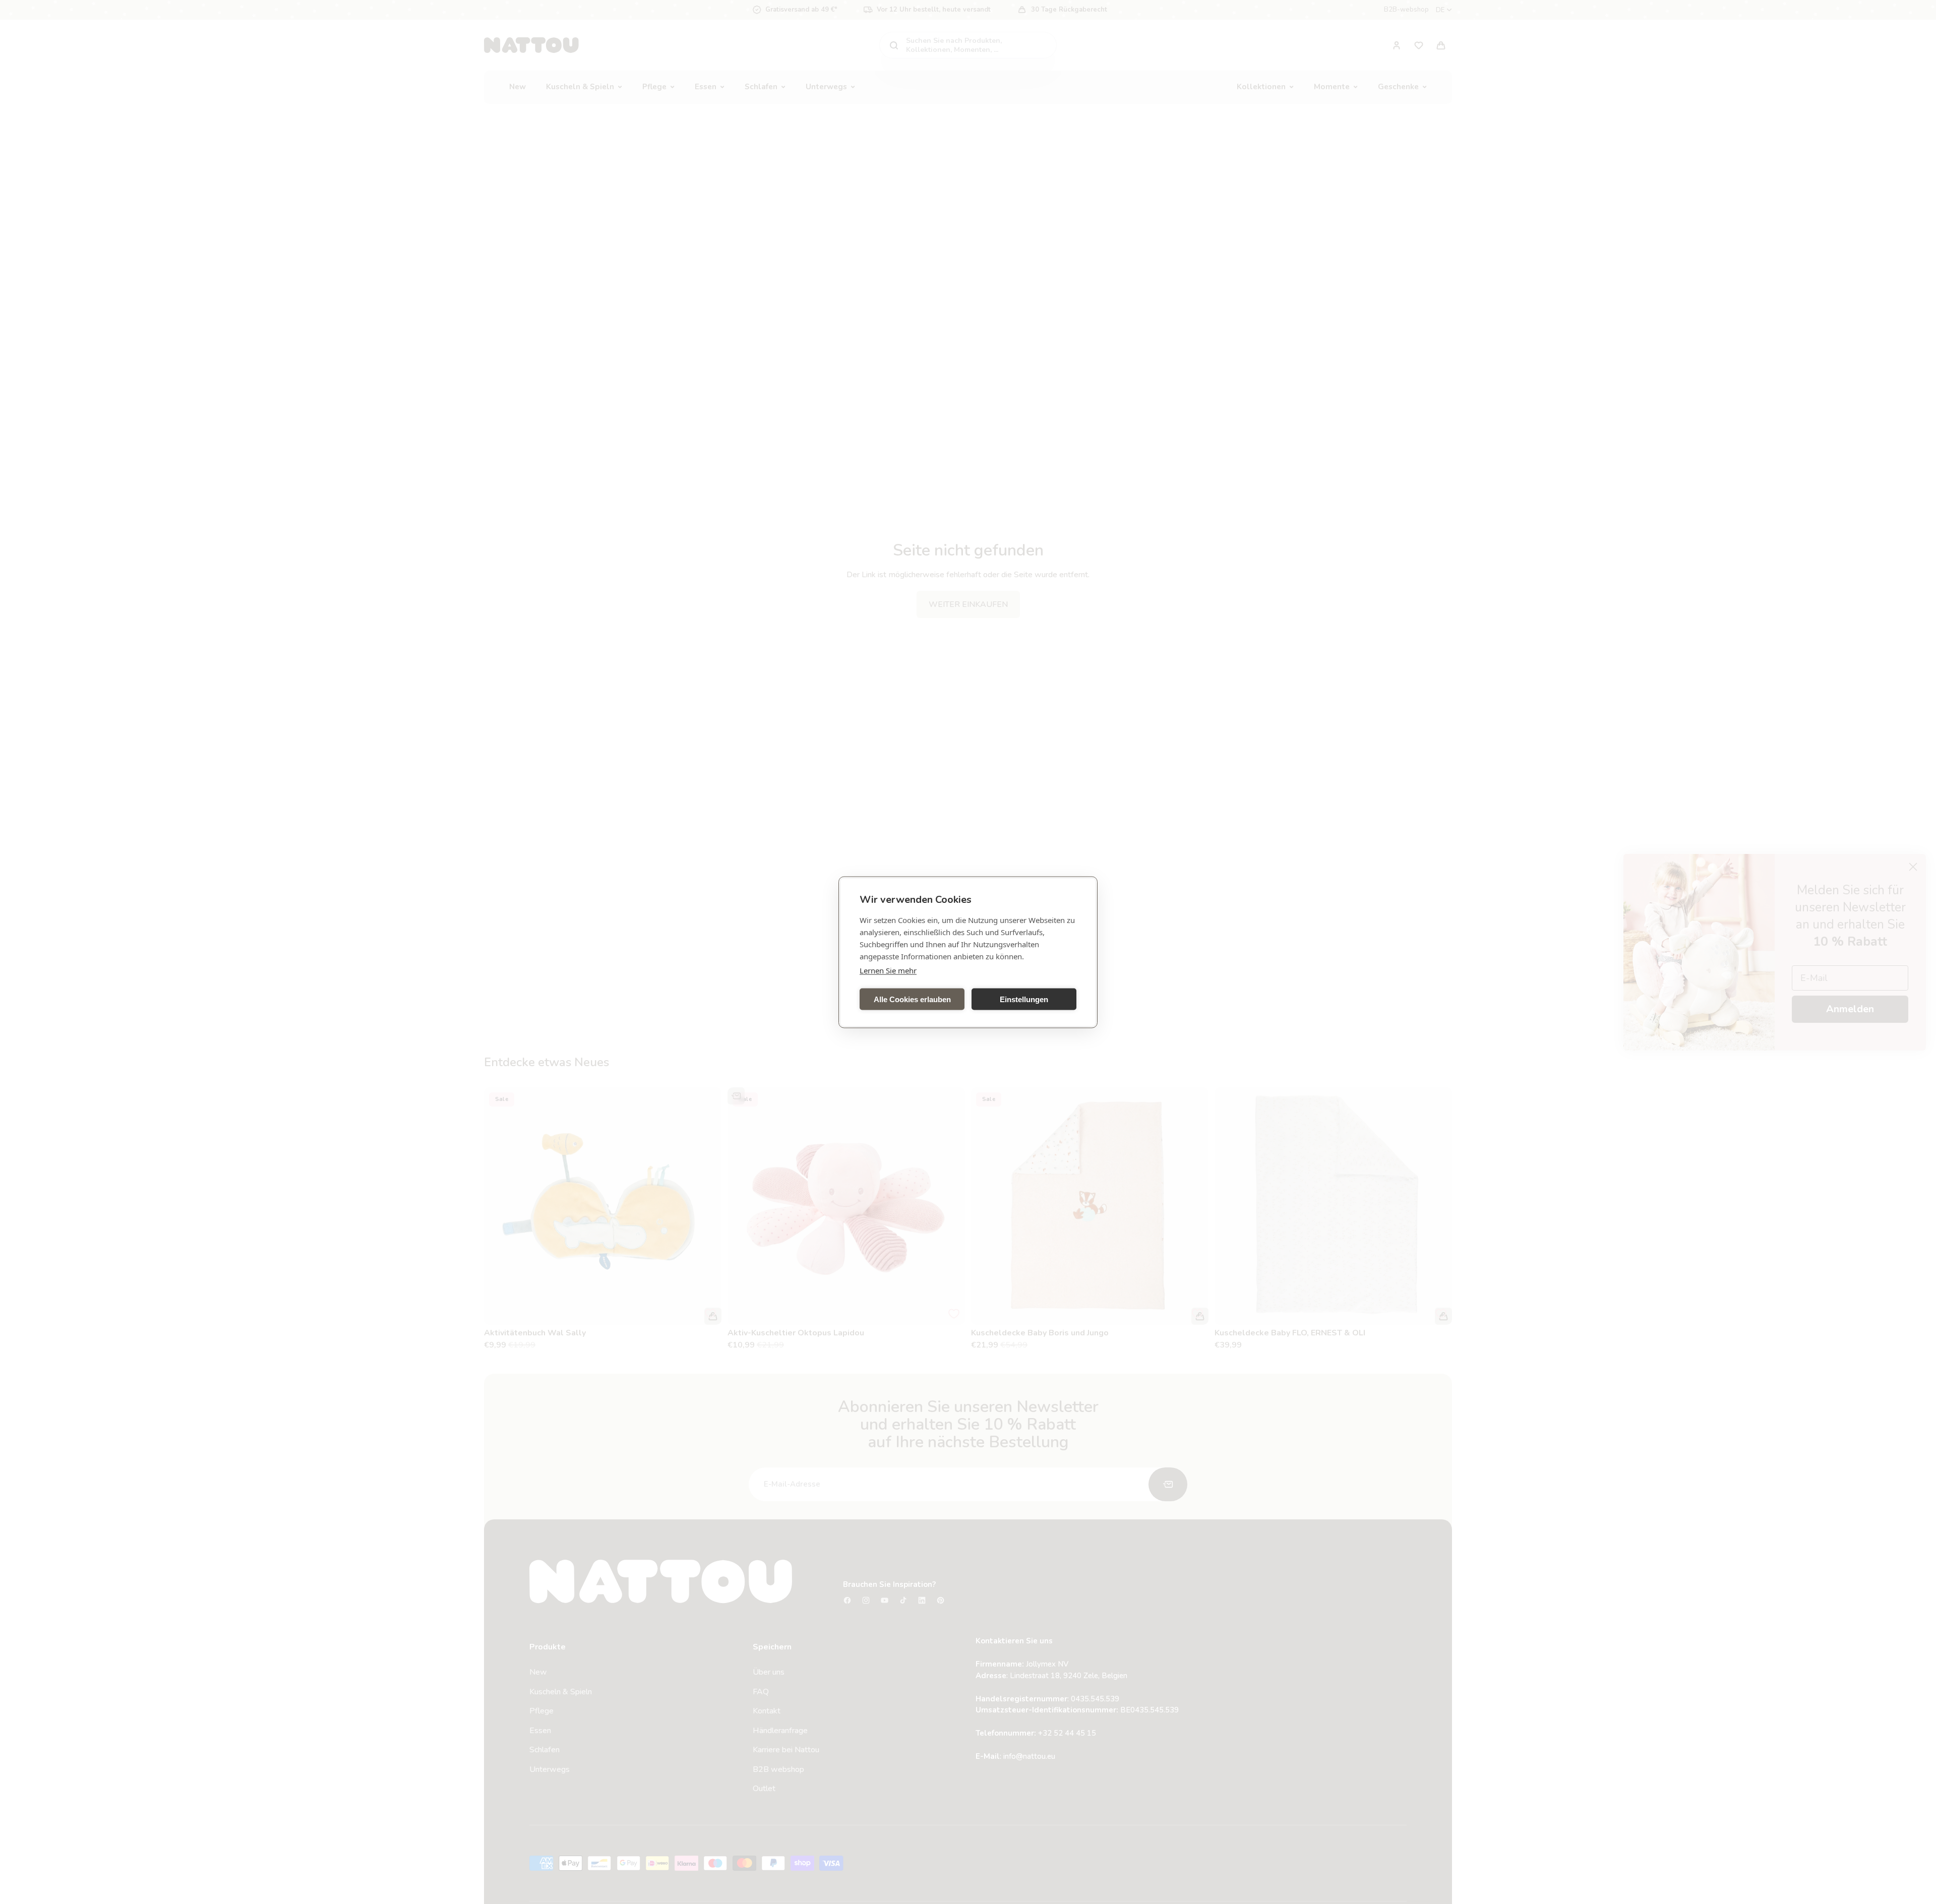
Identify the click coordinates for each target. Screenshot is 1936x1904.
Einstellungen (1024, 999)
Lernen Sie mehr (888, 970)
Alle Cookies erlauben (912, 999)
